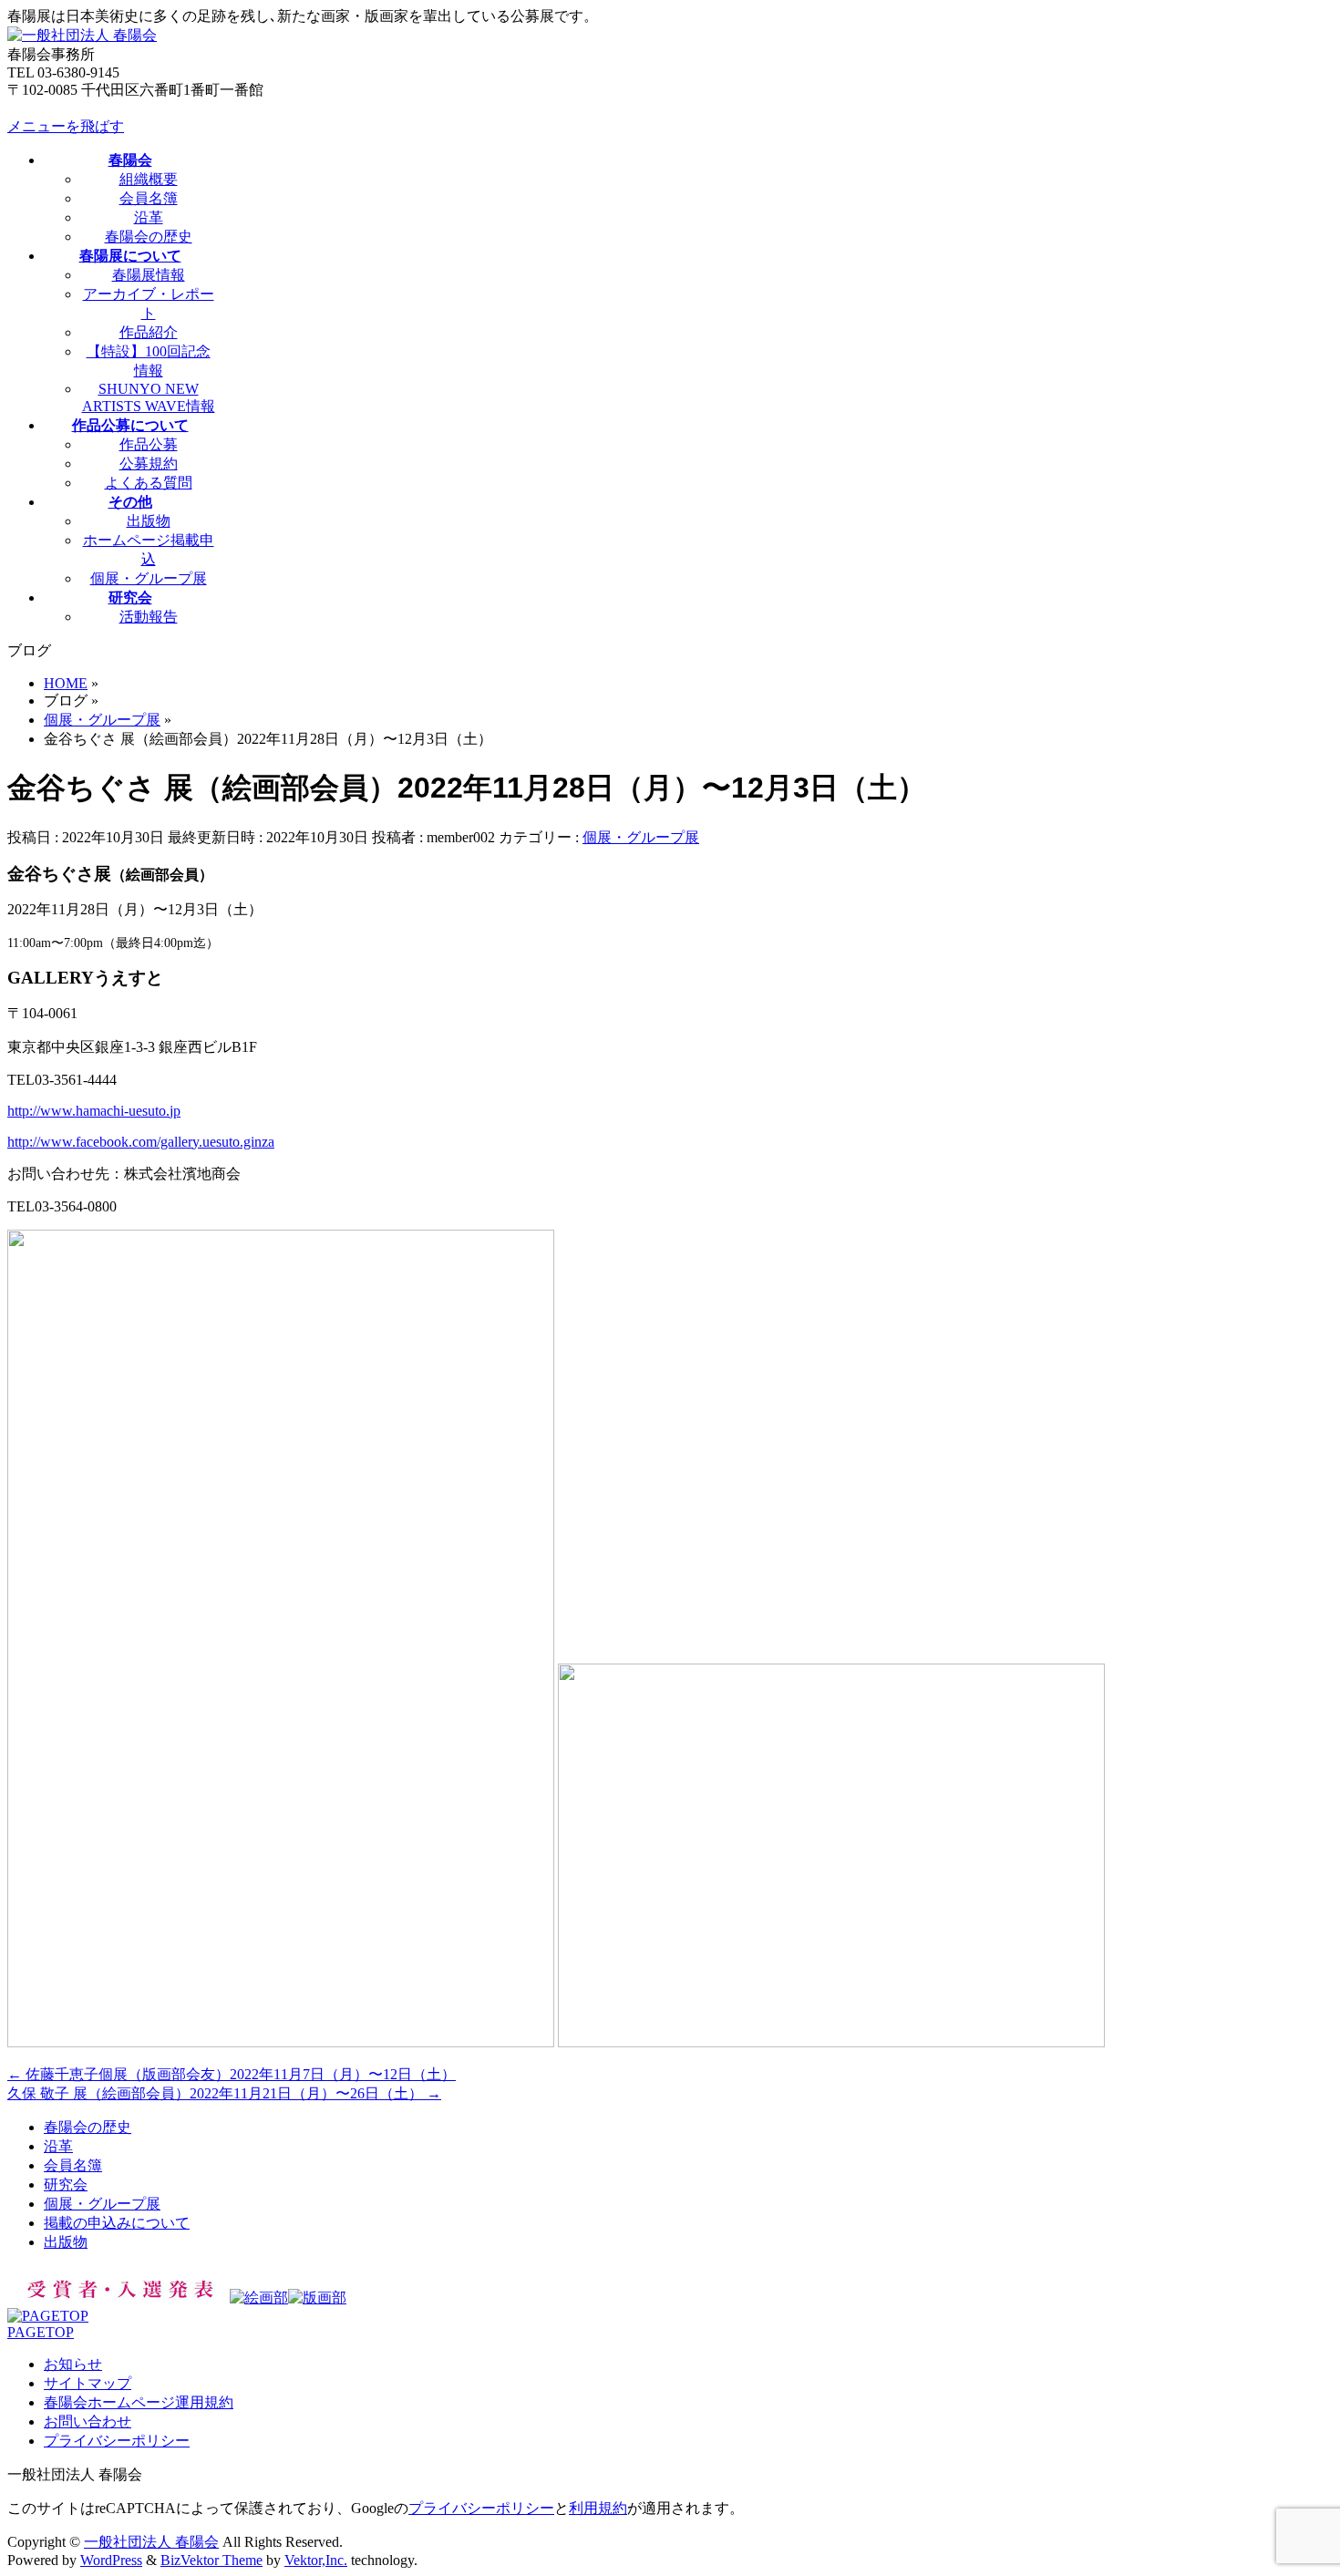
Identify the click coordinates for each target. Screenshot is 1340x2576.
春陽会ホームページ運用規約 (139, 2402)
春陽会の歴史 (149, 237)
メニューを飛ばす (66, 126)
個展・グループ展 (149, 578)
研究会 (66, 2184)
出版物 (149, 521)
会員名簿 (149, 198)
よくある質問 (149, 483)
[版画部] (317, 2298)
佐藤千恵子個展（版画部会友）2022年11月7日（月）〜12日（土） (232, 2074)
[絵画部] (259, 2298)
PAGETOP (41, 2332)
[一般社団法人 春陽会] (82, 35)
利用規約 (598, 2508)
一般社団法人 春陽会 (151, 2542)
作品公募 (149, 444)
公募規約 (149, 464)
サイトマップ (88, 2383)
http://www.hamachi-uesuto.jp (94, 1111)
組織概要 (149, 179)
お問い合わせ (88, 2421)
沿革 (149, 217)
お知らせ (73, 2364)
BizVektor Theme (211, 2560)
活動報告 (149, 617)
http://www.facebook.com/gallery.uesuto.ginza (141, 1142)
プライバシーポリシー (117, 2441)
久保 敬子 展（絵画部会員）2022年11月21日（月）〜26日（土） (224, 2093)
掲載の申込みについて (117, 2223)
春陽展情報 (149, 275)
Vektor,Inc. (316, 2560)
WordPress (111, 2560)
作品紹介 (149, 332)
